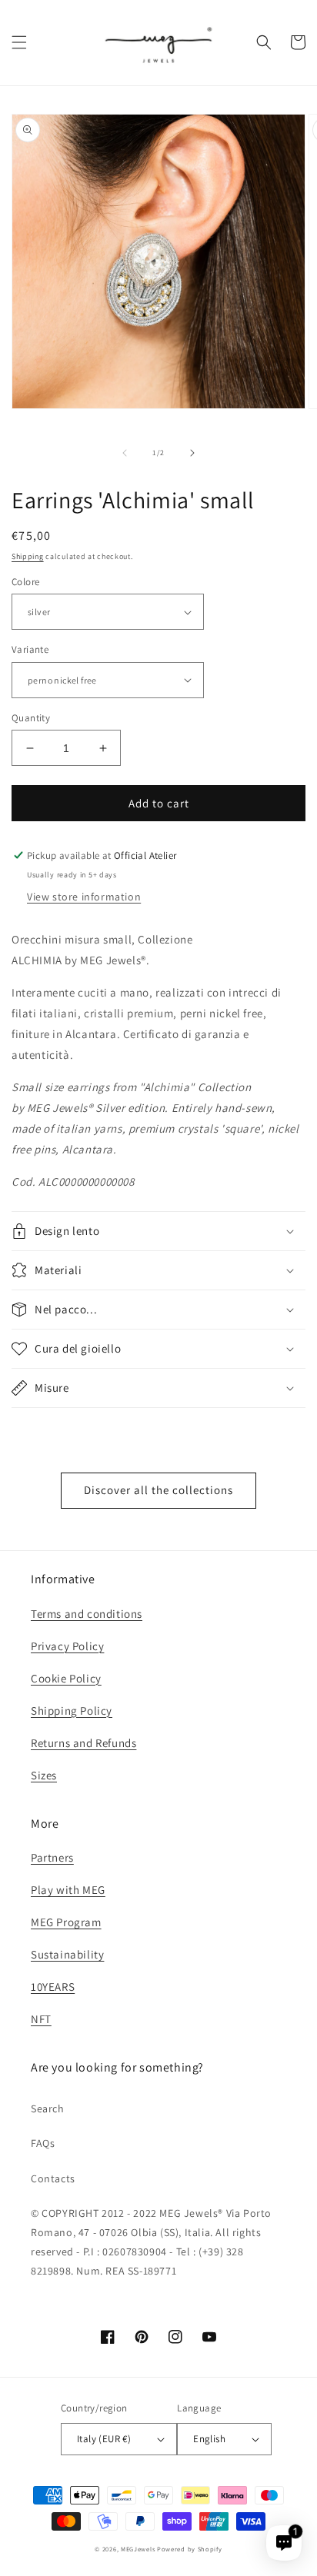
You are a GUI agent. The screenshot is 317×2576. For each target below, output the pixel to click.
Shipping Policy (72, 1711)
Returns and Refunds (83, 1743)
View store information (84, 897)
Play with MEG (68, 1890)
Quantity (31, 718)
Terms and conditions (87, 1614)
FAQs (43, 2143)
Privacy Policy (67, 1646)
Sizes (44, 1775)
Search (48, 2108)
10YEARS (53, 1987)
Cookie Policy (66, 1678)
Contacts (53, 2178)
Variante (30, 649)
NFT (41, 2019)
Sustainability (67, 1954)
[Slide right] (192, 453)
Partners (52, 1857)
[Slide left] (125, 453)
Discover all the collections (158, 1490)
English (209, 2439)
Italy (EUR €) (104, 2439)
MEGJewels (138, 2549)
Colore (25, 582)
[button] (19, 42)
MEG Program (66, 1922)
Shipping (28, 556)
